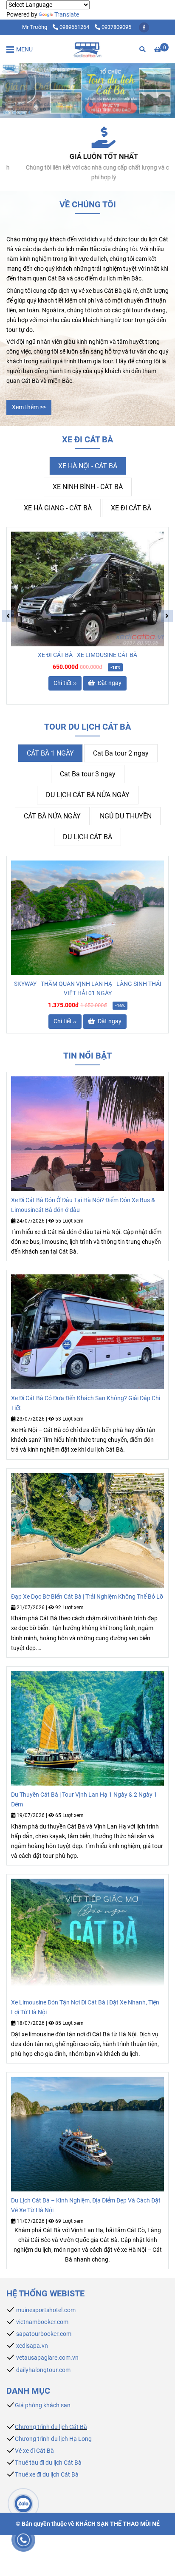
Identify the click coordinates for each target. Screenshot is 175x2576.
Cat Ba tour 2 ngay (121, 753)
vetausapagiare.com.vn (47, 2358)
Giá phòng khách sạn (43, 2405)
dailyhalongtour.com (43, 2370)
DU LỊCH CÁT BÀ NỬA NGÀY (88, 795)
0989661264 (75, 27)
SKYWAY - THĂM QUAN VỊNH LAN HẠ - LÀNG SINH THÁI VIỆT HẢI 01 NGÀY (88, 989)
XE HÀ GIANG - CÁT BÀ (58, 508)
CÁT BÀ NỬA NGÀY (52, 816)
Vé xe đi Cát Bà (34, 2451)
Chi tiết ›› (65, 683)
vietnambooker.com (42, 2322)
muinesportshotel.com (46, 2310)
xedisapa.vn (32, 2346)
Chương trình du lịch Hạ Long (53, 2439)
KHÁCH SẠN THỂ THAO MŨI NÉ (118, 2524)
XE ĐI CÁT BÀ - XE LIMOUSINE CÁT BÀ (87, 655)
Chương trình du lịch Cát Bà (51, 2427)
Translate (67, 15)
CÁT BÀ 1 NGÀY (50, 753)
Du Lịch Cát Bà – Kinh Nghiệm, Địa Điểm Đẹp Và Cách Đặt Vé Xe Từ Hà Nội (86, 2205)
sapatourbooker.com (43, 2334)
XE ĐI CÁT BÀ (131, 508)
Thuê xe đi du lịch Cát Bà (47, 2475)
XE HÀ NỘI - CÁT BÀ (88, 466)
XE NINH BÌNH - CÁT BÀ (88, 487)
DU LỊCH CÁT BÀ (87, 837)
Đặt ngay (109, 683)
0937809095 (116, 27)
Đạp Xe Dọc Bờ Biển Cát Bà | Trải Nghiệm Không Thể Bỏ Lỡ (87, 1597)
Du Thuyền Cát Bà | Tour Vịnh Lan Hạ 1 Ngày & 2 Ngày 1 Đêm (84, 1800)
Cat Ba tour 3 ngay (88, 774)
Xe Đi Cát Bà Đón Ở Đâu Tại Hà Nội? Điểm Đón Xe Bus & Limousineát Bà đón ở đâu (83, 1205)
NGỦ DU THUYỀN (126, 816)
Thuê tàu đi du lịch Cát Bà (48, 2463)
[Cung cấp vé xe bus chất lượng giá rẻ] (87, 137)
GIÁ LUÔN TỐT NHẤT (88, 157)
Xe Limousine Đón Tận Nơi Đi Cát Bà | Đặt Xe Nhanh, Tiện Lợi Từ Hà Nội (85, 2007)
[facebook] (144, 27)
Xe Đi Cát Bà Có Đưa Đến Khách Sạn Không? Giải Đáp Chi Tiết (86, 1403)
